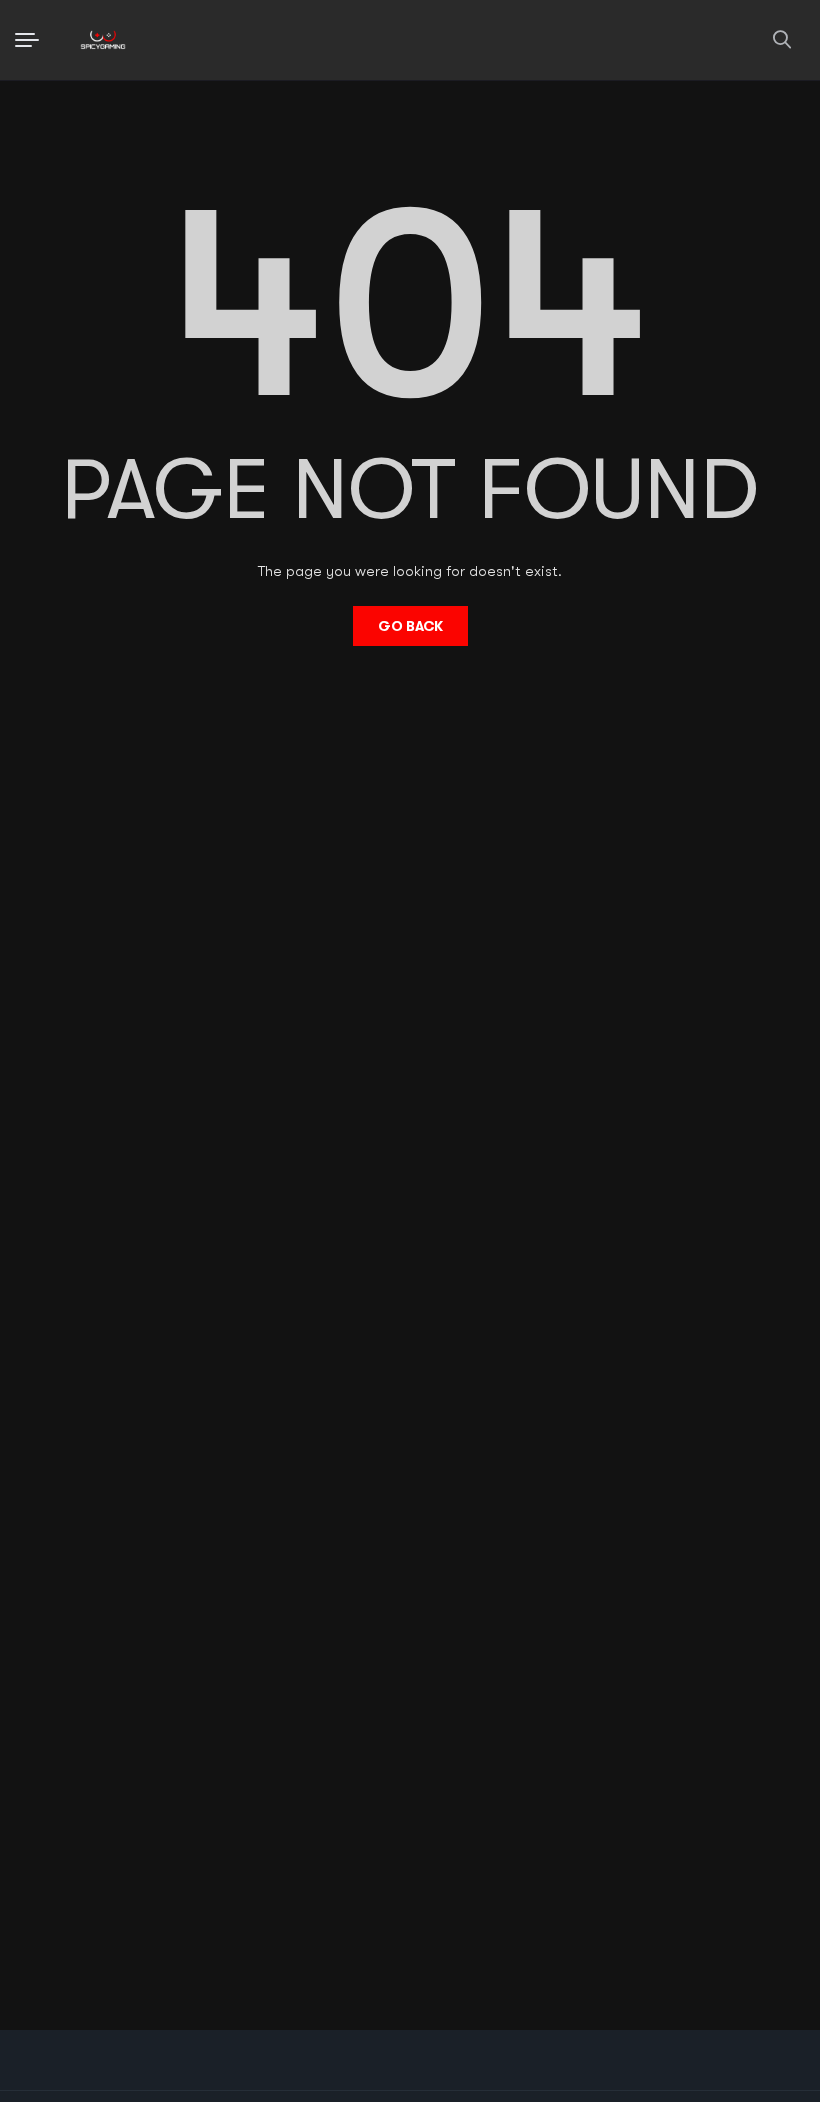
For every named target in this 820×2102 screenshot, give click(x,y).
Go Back (410, 626)
